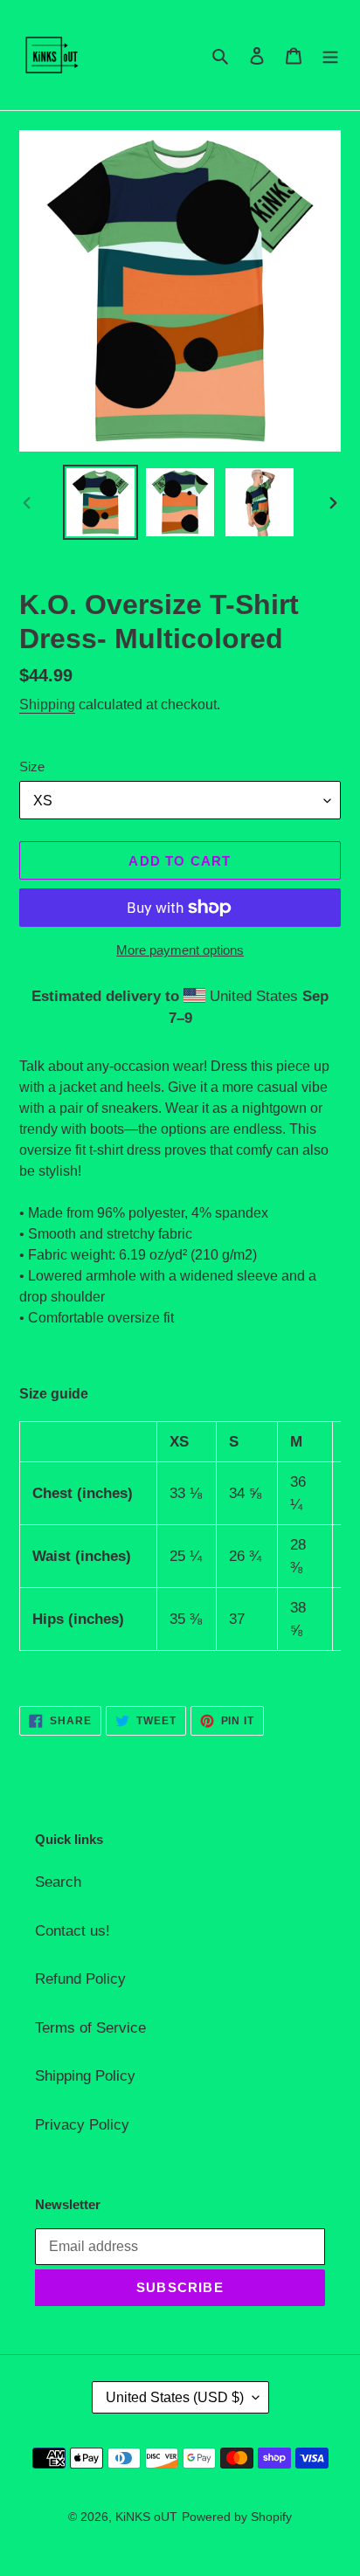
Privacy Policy (82, 2125)
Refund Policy (80, 1979)
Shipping (47, 704)
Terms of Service (90, 2028)
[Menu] (330, 55)
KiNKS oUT (146, 2517)
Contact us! (73, 1931)
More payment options (180, 950)
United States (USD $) (175, 2397)
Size (32, 767)
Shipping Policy (85, 2076)
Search (58, 1882)
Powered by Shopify (237, 2517)
